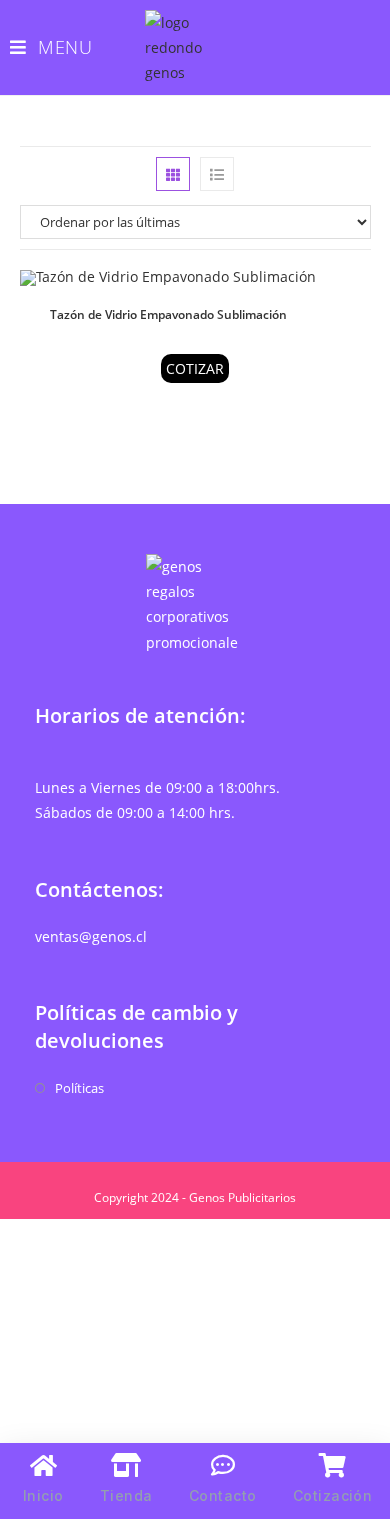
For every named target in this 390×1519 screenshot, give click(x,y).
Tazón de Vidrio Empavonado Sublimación (168, 314)
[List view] (217, 174)
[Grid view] (173, 174)
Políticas (79, 1088)
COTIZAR (195, 368)
